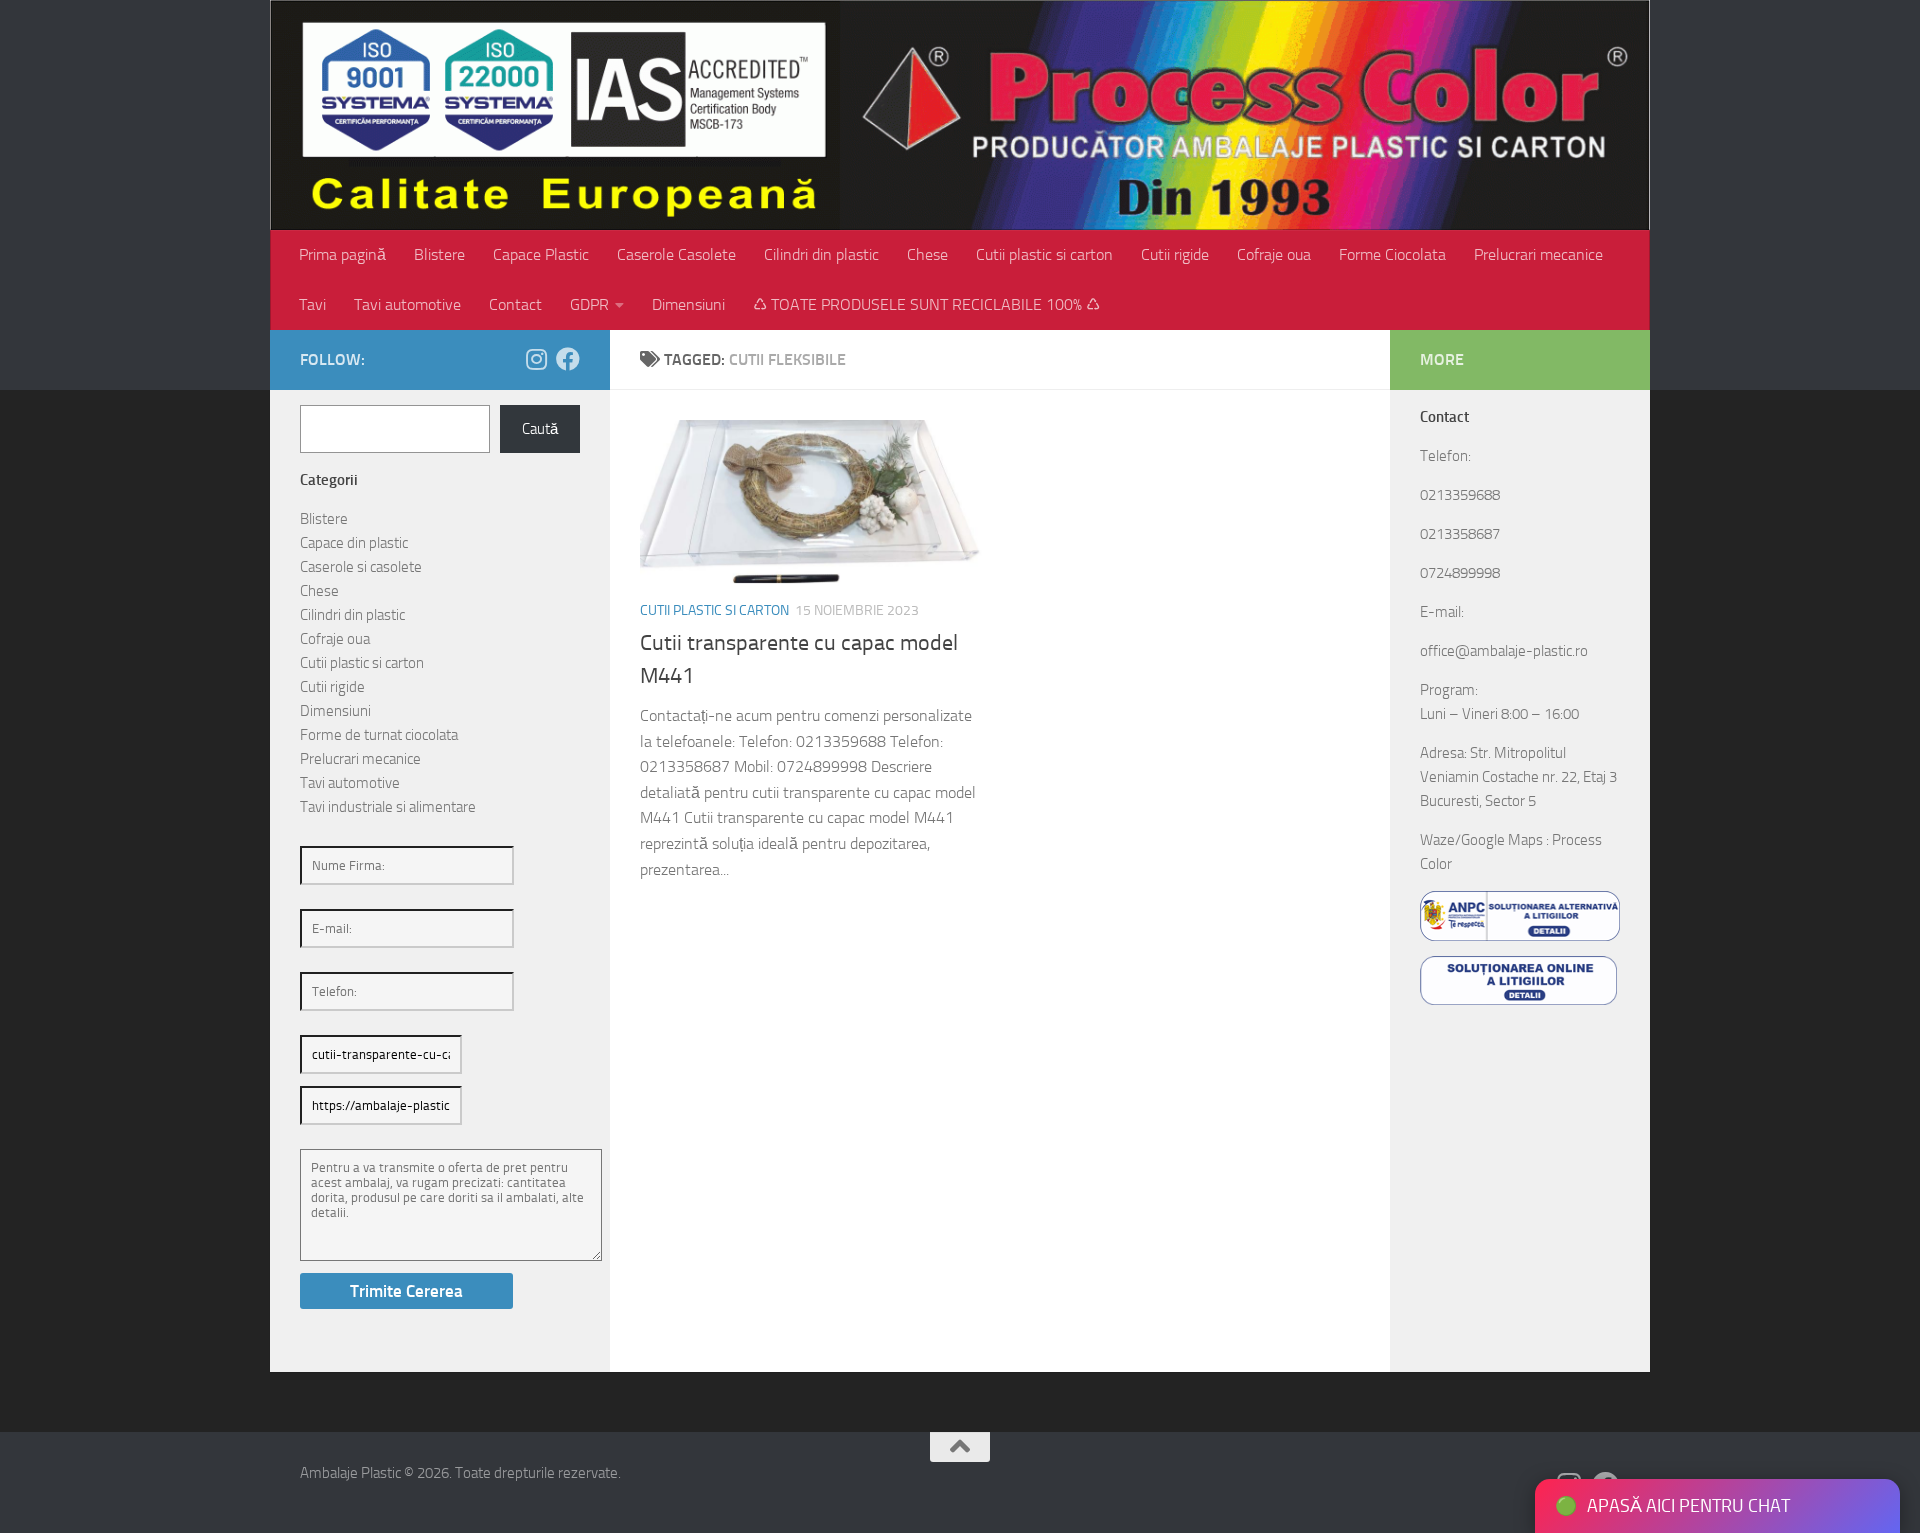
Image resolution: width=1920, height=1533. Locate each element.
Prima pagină (342, 254)
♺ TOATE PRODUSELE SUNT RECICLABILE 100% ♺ (926, 304)
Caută (540, 429)
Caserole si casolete (361, 567)
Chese (927, 254)
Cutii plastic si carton (1044, 254)
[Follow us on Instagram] (536, 359)
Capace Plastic (541, 254)
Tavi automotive (407, 304)
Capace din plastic (354, 543)
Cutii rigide (1175, 254)
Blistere (439, 254)
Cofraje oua (1274, 254)
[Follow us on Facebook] (568, 359)
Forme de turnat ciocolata (379, 735)
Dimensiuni (688, 304)
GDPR (589, 304)
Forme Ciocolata (1392, 254)
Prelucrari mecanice (1538, 254)
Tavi (312, 304)
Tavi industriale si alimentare (388, 807)
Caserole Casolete (676, 254)
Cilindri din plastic (821, 254)
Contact (515, 304)
